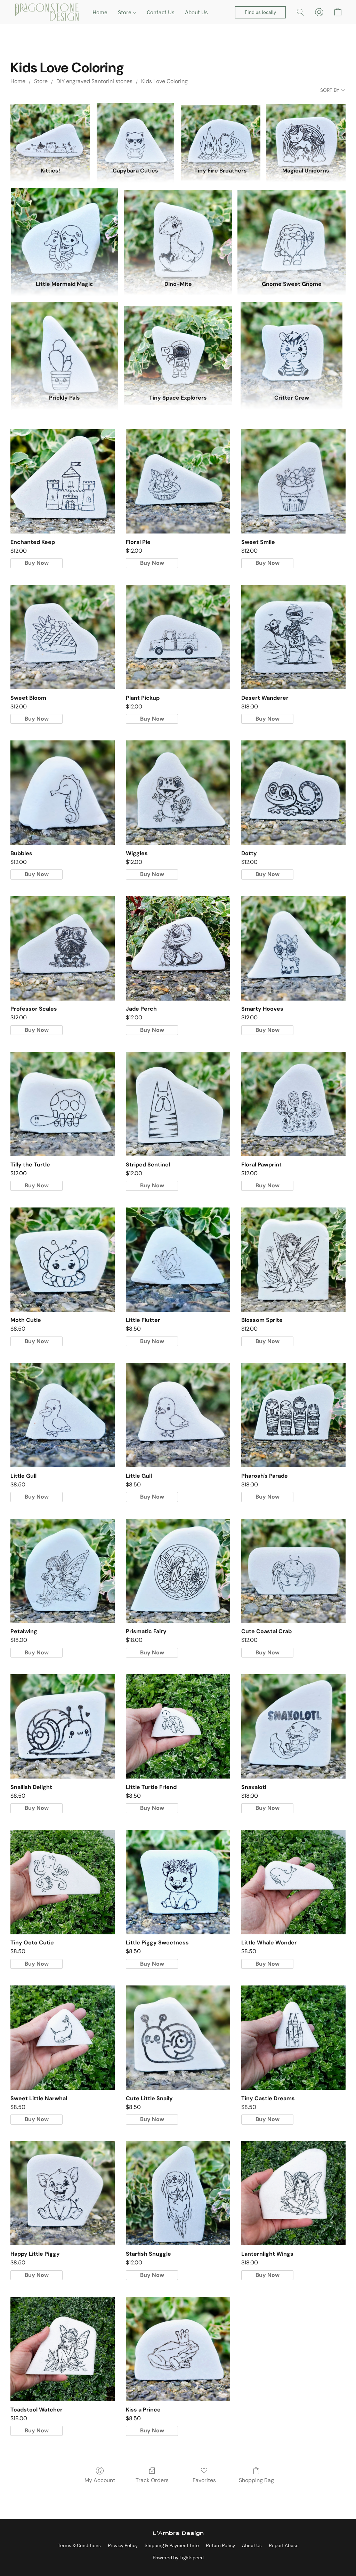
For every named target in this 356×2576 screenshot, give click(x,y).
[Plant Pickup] (178, 637)
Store (125, 12)
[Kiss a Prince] (178, 2349)
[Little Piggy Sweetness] (178, 1882)
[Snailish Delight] (63, 1726)
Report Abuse (284, 2545)
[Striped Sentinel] (178, 1104)
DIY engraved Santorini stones (94, 81)
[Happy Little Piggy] (63, 2193)
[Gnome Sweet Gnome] (292, 231)
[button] (46, 12)
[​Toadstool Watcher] (63, 2349)
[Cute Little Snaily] (178, 2038)
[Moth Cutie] (63, 1260)
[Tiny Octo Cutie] (63, 1882)
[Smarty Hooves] (293, 948)
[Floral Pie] (178, 481)
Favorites (204, 2480)
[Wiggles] (178, 793)
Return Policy (220, 2545)
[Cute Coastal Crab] (293, 1571)
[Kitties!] (50, 132)
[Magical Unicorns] (306, 132)
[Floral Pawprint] (293, 1104)
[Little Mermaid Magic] (64, 231)
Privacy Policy (123, 2545)
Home (100, 12)
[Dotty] (293, 793)
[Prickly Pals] (64, 345)
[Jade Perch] (178, 948)
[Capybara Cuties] (135, 132)
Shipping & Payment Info (172, 2545)
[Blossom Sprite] (293, 1260)
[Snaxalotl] (293, 1726)
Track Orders (152, 2480)
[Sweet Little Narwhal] (63, 2038)
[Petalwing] (63, 1571)
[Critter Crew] (292, 345)
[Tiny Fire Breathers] (221, 132)
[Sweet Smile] (293, 481)
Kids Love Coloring (164, 81)
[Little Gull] (63, 1415)
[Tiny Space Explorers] (178, 345)
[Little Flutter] (178, 1260)
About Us (196, 12)
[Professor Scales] (63, 948)
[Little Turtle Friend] (178, 1726)
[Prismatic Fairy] (178, 1571)
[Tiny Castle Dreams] (293, 2038)
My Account (100, 2480)
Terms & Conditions (79, 2545)
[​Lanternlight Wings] (293, 2193)
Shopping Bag (256, 2480)
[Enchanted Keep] (63, 481)
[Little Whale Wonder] (293, 1882)
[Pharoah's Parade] (293, 1415)
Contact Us (161, 12)
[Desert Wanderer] (293, 637)
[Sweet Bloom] (63, 637)
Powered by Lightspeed (178, 2558)
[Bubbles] (63, 793)
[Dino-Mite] (178, 231)
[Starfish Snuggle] (178, 2193)
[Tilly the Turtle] (63, 1104)
